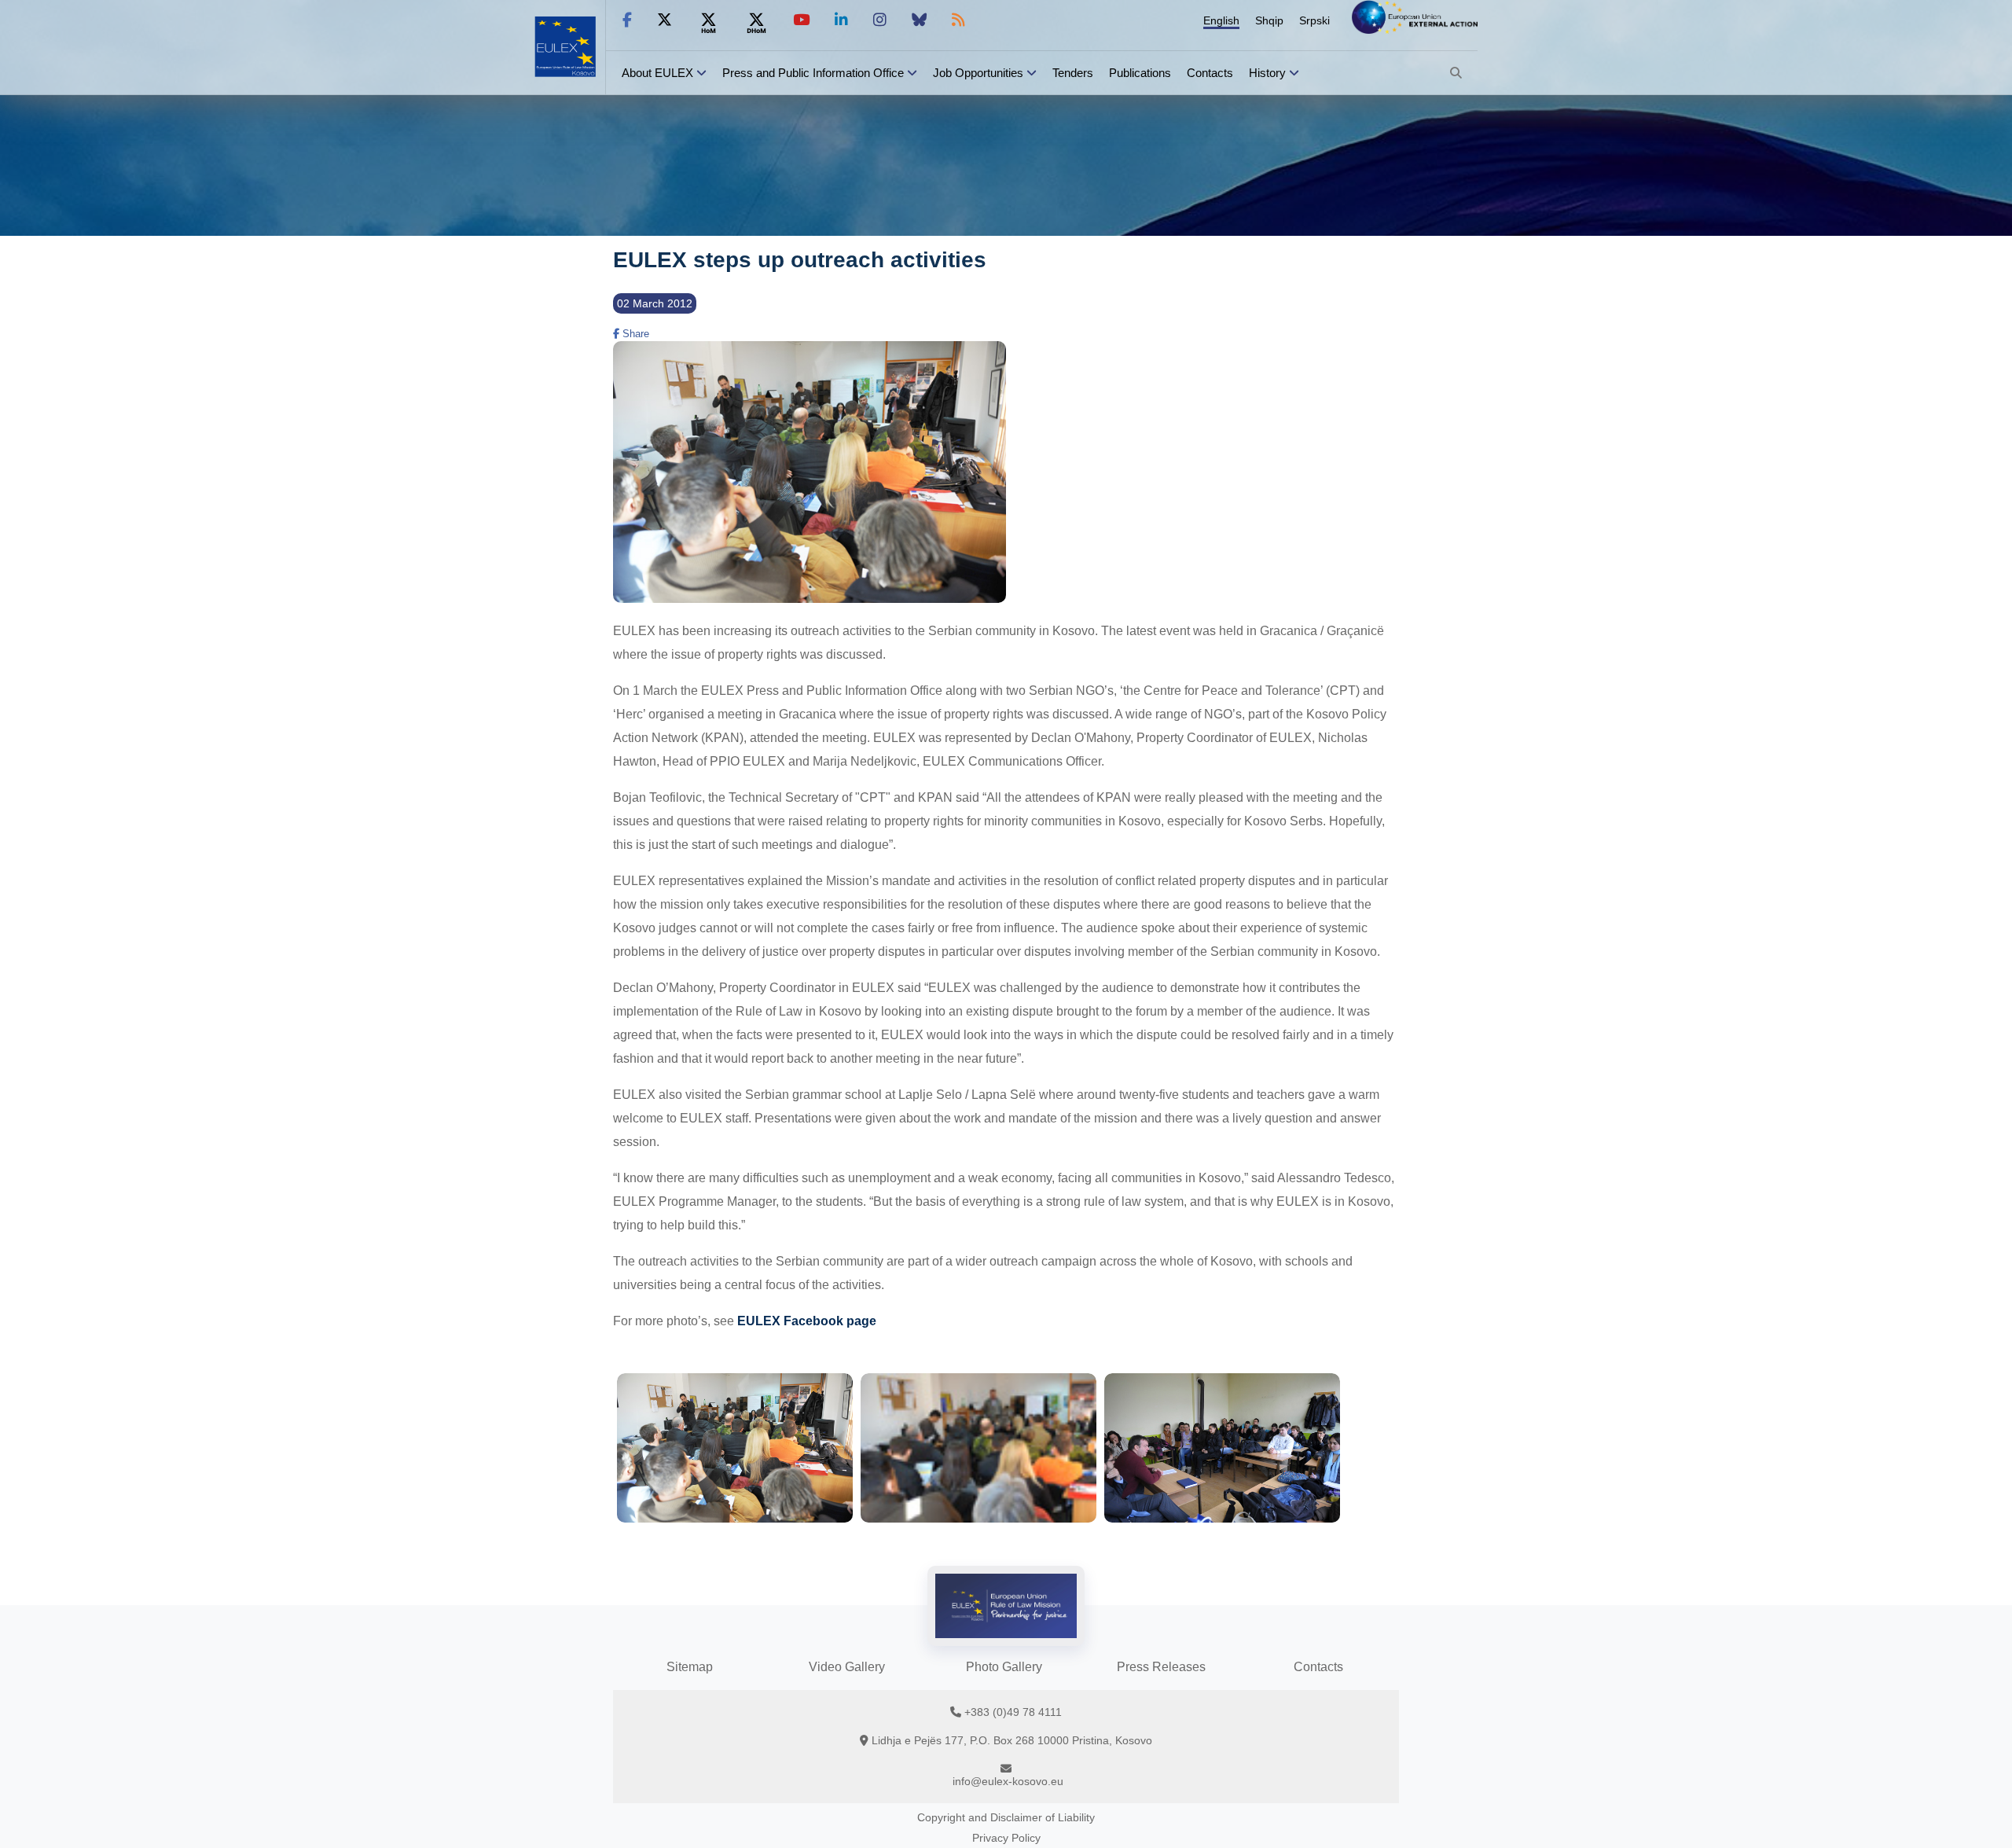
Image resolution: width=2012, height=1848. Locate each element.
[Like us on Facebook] (627, 20)
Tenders (1073, 73)
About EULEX (657, 73)
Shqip (1269, 20)
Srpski (1314, 20)
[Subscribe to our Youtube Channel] (801, 20)
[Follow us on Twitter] (665, 20)
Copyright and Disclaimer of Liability (1006, 1817)
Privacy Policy (1006, 1838)
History (1267, 73)
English (1221, 20)
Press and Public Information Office (813, 73)
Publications (1140, 73)
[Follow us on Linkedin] (841, 20)
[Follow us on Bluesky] (919, 20)
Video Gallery (847, 1667)
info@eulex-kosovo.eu (1008, 1781)
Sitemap (690, 1667)
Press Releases (1161, 1667)
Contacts (1210, 73)
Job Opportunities (978, 73)
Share (634, 334)
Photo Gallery (1004, 1667)
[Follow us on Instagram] (880, 20)
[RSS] (958, 20)
